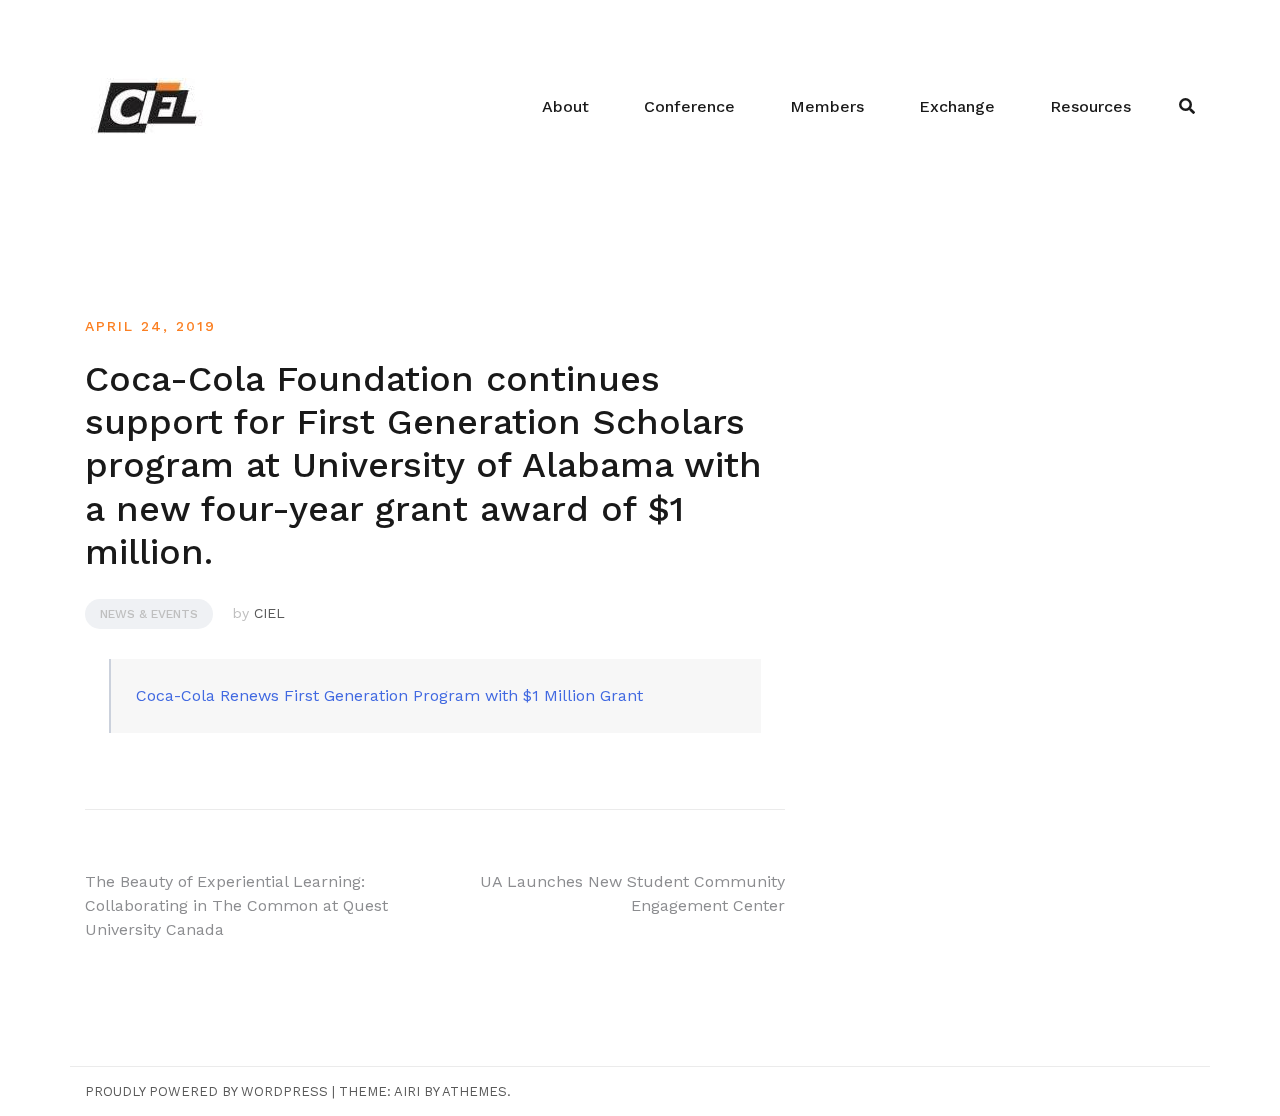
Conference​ (689, 106)
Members (827, 106)
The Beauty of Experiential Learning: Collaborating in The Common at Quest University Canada (236, 905)
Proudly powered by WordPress (206, 1091)
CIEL (269, 613)
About (565, 106)
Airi (407, 1091)
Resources (1090, 106)
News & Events (149, 614)
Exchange (957, 106)
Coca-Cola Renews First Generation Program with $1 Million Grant (389, 695)
